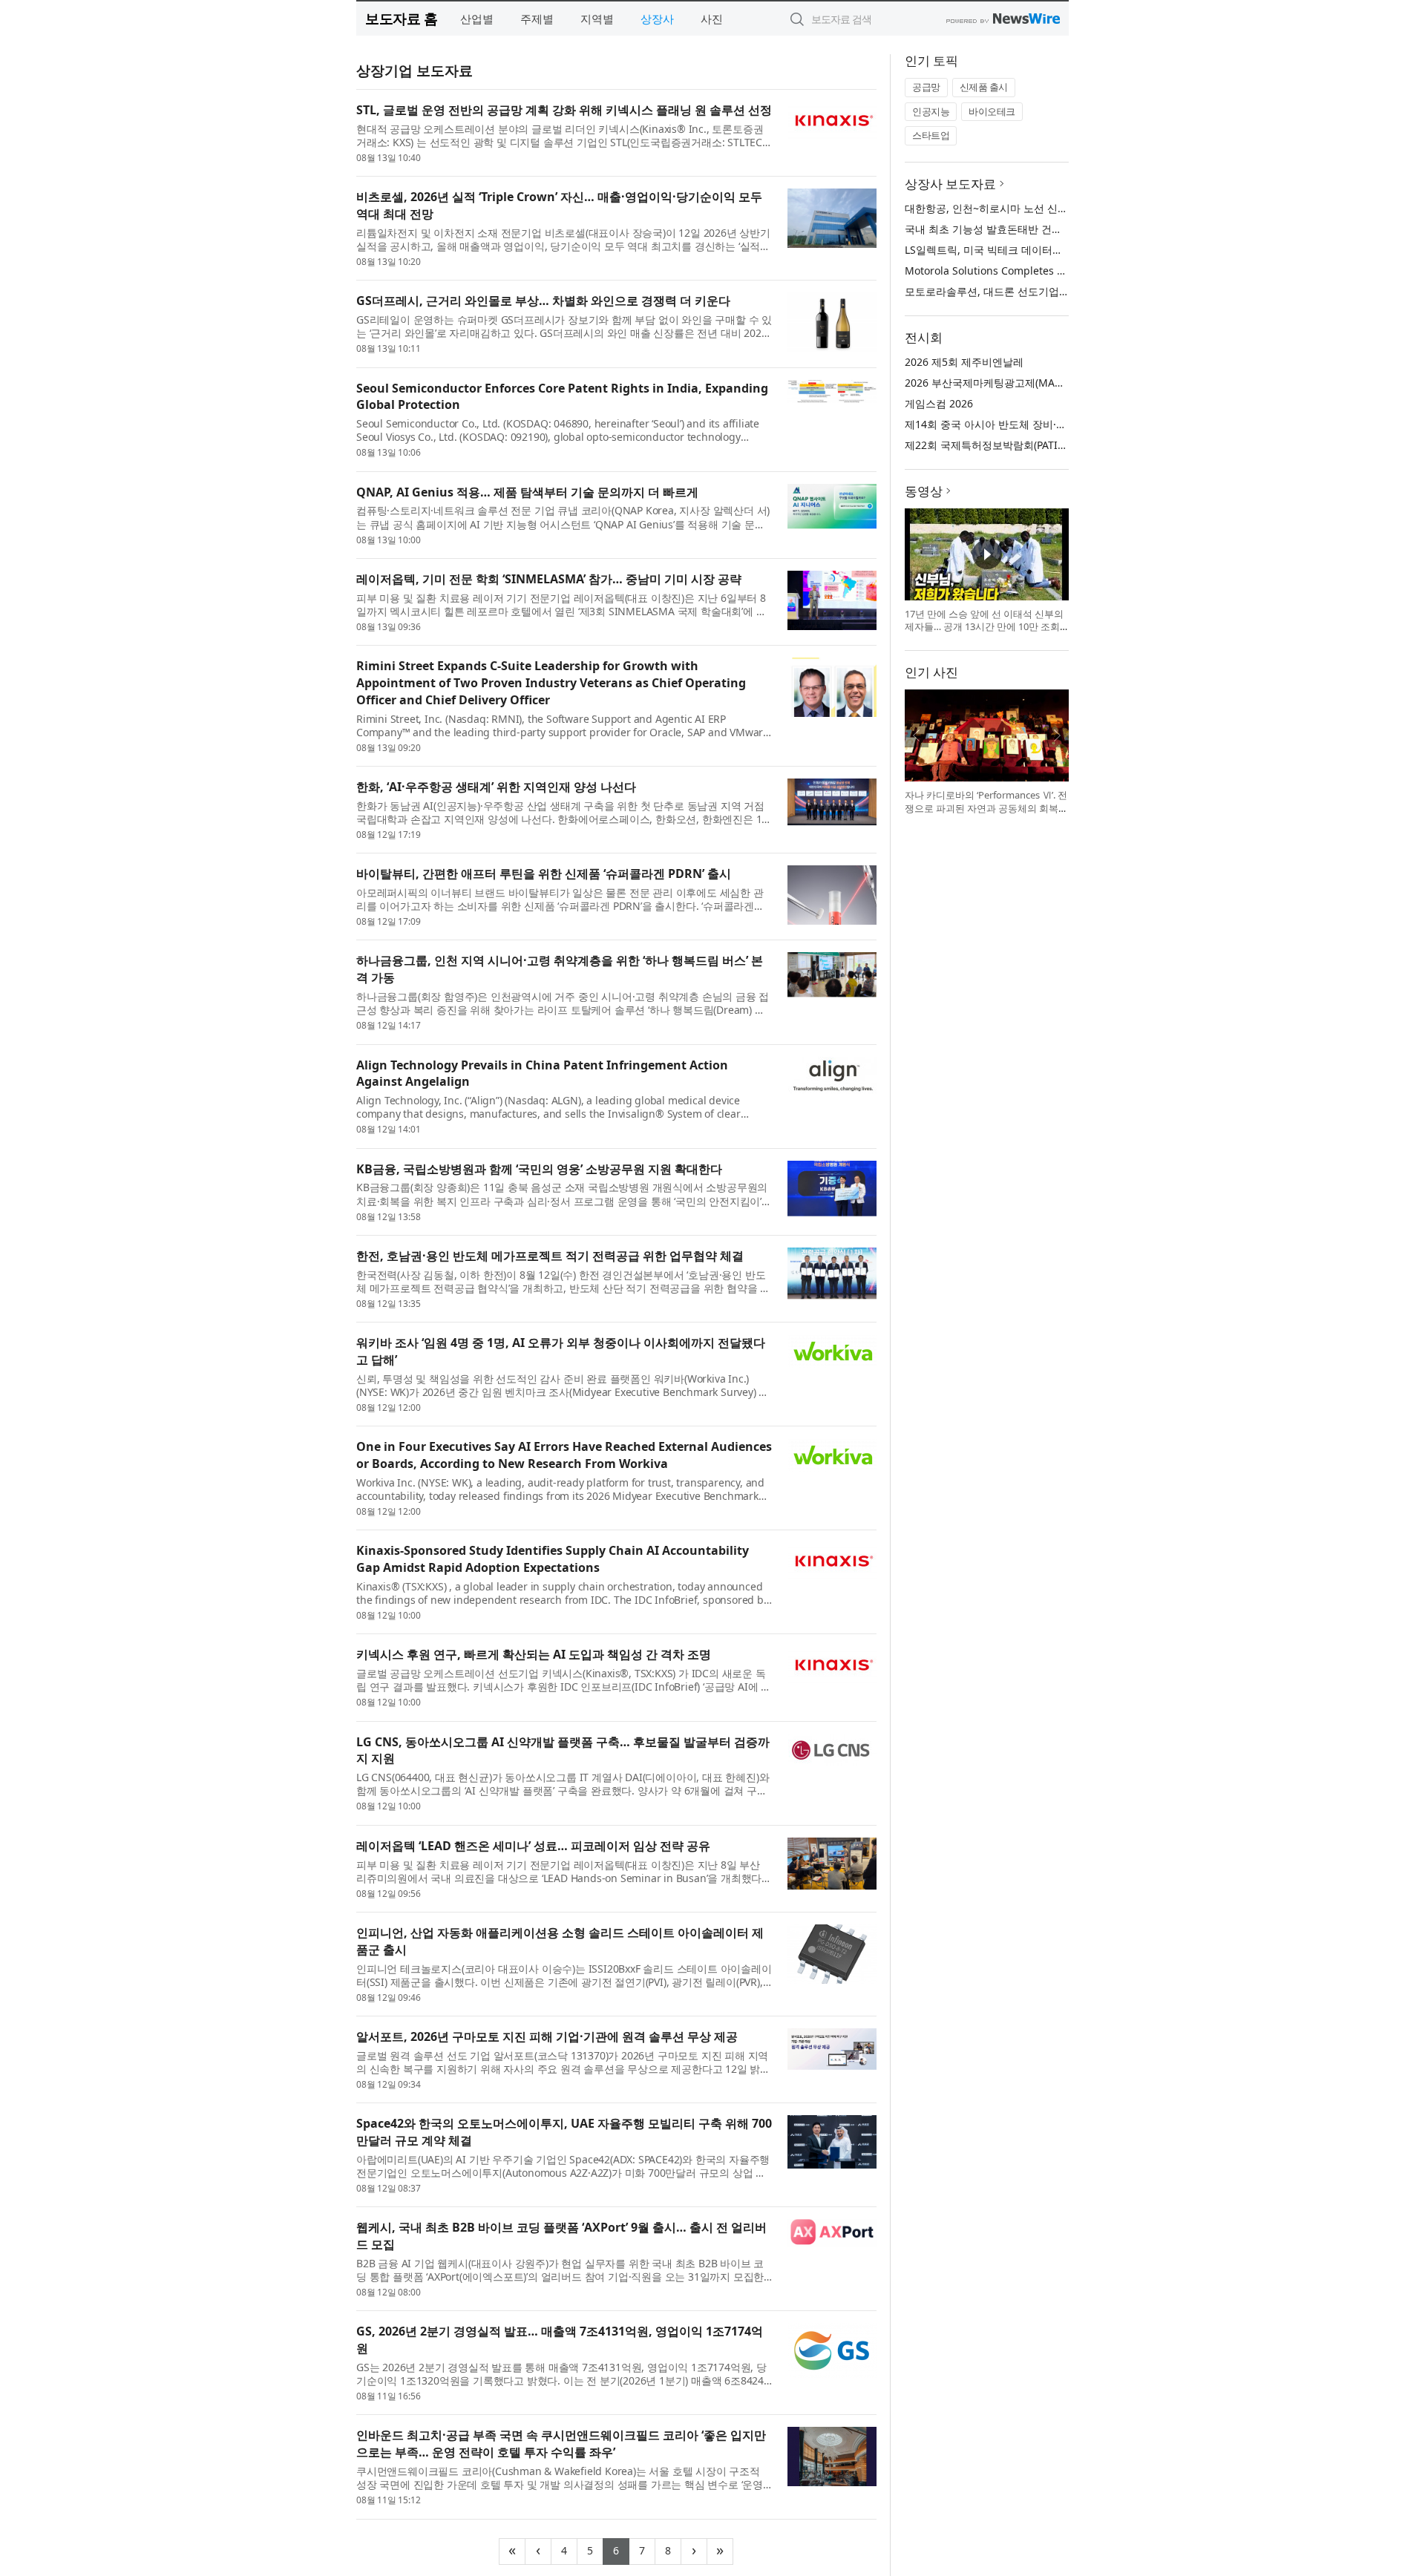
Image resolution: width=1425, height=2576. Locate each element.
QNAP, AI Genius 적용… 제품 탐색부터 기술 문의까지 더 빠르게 (527, 492)
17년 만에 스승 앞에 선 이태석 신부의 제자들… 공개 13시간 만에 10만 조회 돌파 (984, 627)
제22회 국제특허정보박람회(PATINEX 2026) (1006, 445)
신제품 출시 (984, 87)
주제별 (537, 19)
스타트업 (931, 135)
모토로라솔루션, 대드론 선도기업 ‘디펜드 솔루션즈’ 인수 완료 (1046, 291)
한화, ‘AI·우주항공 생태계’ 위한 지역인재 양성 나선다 (496, 787)
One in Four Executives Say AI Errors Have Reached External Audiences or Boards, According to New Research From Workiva (564, 1455)
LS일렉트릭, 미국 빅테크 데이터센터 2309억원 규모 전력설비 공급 (1059, 250)
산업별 (477, 19)
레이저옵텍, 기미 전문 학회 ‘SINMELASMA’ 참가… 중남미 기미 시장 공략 (549, 579)
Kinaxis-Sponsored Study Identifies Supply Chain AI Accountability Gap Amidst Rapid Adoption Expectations (553, 1559)
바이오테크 (992, 111)
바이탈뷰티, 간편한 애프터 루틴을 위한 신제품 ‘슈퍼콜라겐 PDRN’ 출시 (544, 874)
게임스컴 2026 (939, 403)
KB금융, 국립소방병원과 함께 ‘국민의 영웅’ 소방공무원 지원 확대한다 (539, 1169)
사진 (712, 19)
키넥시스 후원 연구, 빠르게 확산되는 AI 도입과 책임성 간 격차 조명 (534, 1654)
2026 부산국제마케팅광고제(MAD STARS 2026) (1015, 383)
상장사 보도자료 (950, 184)
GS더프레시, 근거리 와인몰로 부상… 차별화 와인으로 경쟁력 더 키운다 (543, 301)
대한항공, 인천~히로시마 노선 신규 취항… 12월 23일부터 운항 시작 (1062, 208)
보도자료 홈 (401, 18)
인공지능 (931, 111)
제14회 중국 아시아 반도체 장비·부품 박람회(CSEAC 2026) (1040, 424)
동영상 (924, 491)
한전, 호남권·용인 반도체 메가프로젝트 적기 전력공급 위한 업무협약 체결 (550, 1256)
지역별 (597, 19)
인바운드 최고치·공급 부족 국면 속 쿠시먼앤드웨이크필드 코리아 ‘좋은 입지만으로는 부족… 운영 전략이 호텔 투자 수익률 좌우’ (561, 2444)
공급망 (926, 87)
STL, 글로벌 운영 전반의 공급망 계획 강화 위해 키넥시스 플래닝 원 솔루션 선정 (564, 110)
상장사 (657, 19)
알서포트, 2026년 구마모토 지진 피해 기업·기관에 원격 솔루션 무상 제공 (547, 2036)
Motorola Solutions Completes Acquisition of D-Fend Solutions (1059, 271)
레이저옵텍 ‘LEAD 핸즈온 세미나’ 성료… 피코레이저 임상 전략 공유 (533, 1846)
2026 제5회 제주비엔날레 (964, 362)
